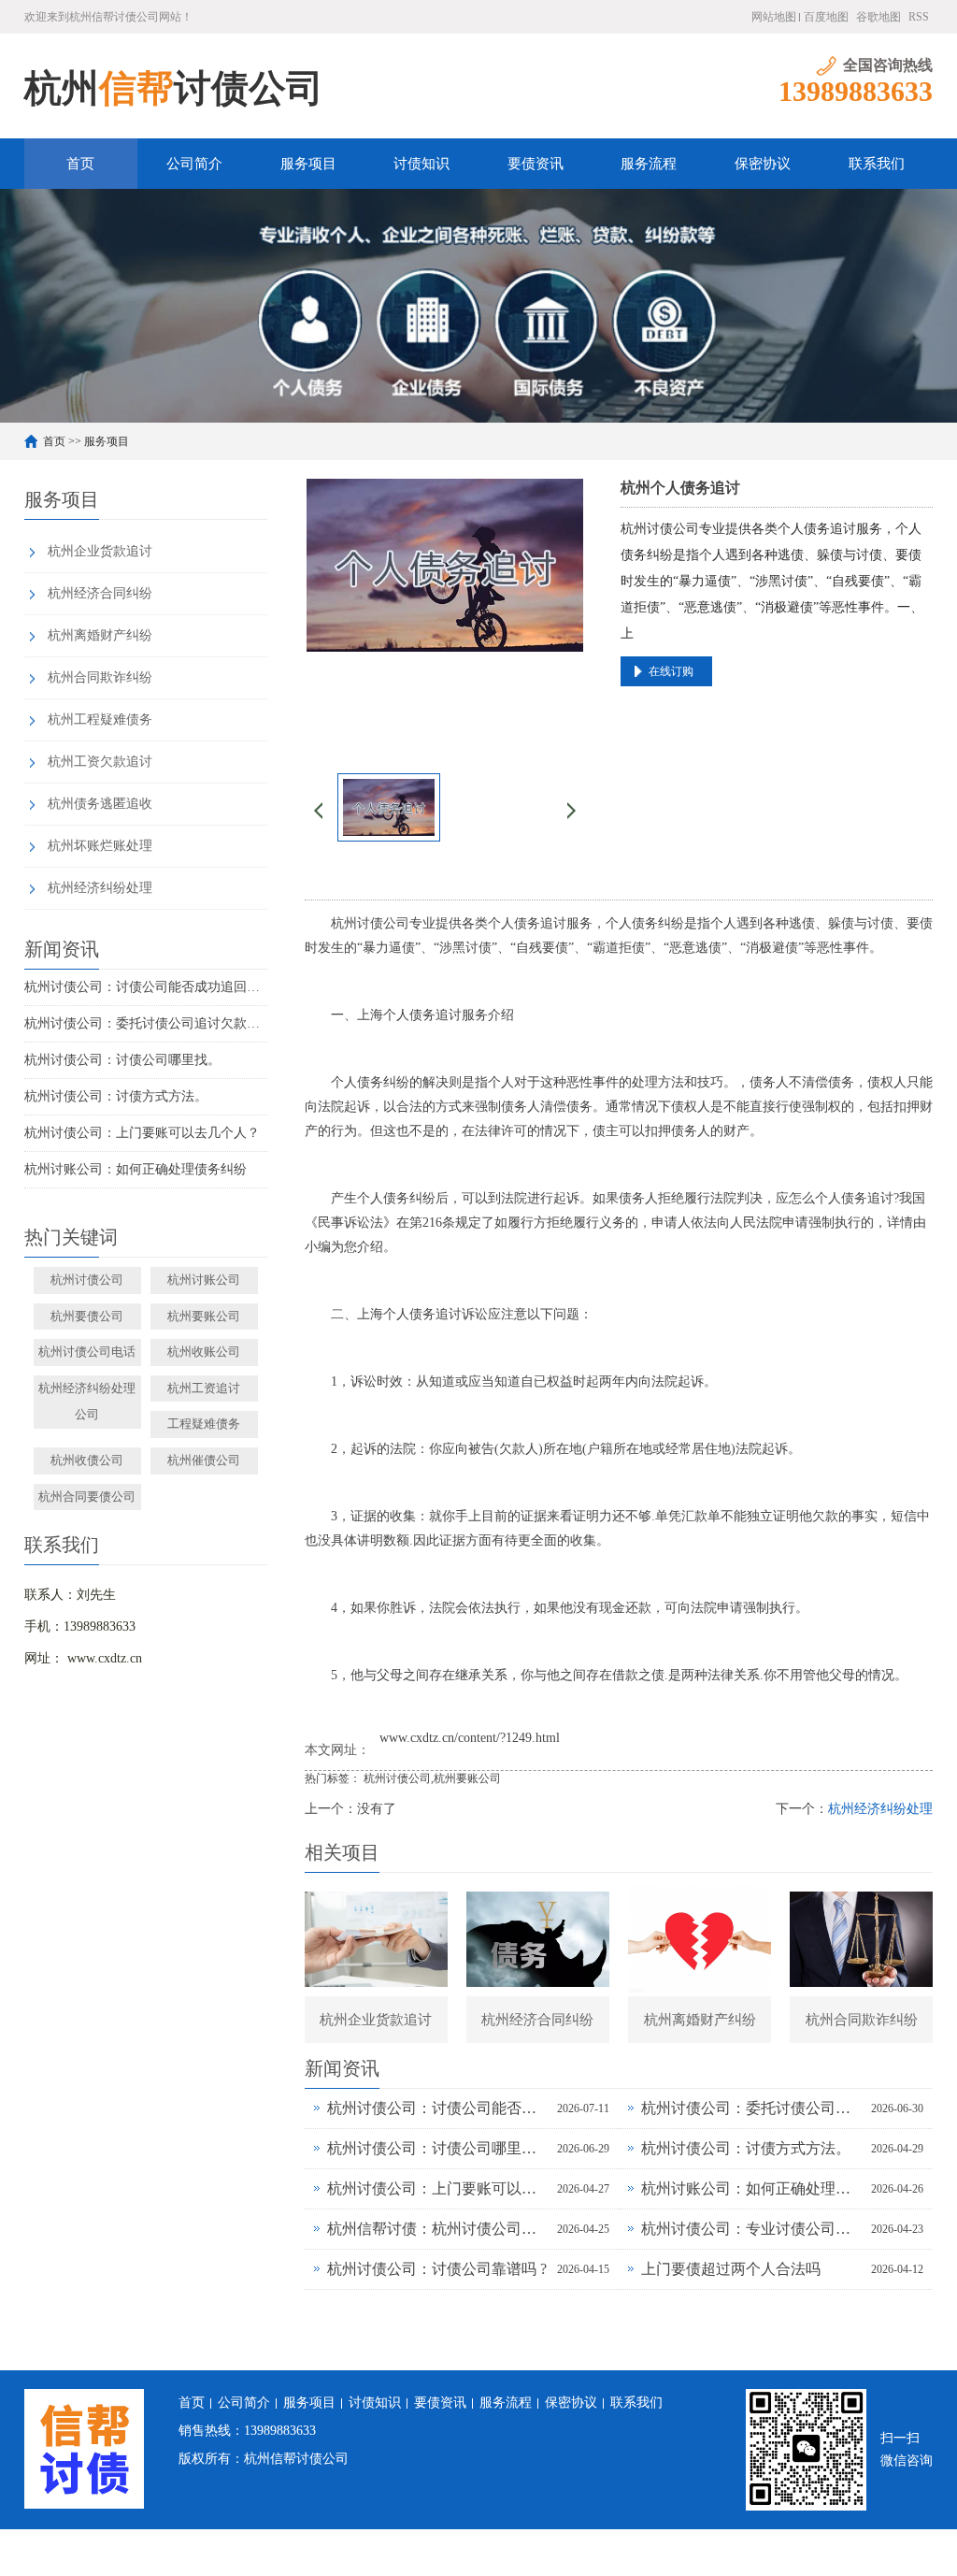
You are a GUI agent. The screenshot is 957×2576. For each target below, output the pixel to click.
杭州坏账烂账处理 (100, 846)
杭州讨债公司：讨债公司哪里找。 (122, 1060)
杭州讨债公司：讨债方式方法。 (116, 1096)
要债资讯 (536, 164)
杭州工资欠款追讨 (100, 762)
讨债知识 (421, 164)
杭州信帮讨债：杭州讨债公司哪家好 (437, 2229)
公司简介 (194, 164)
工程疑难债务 (204, 1424)
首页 (80, 164)
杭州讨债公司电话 (87, 1352)
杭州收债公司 (87, 1460)
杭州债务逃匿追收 (100, 804)
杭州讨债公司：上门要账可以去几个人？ (142, 1133)
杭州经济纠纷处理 (100, 888)
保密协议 (763, 164)
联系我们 (877, 164)
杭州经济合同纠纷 (100, 593)
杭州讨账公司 (204, 1280)
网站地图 (774, 17)
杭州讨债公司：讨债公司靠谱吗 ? (437, 2269)
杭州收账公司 (204, 1352)
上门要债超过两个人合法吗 (731, 2269)
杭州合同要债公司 (87, 1497)
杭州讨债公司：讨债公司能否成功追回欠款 (146, 987)
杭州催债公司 (204, 1460)
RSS (919, 17)
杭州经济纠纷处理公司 (87, 1402)
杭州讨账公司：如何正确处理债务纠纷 (136, 1169)
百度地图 (826, 17)
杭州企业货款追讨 (100, 551)
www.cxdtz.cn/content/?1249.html (470, 1738)
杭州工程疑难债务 (100, 720)
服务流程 (649, 164)
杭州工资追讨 (204, 1388)
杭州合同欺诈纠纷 (100, 677)
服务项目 (308, 164)
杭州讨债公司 (87, 1280)
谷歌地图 (878, 17)
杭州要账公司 (204, 1316)
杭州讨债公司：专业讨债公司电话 (751, 2229)
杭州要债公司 (87, 1316)
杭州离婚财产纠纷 (100, 635)
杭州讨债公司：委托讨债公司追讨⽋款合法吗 (146, 1023)
